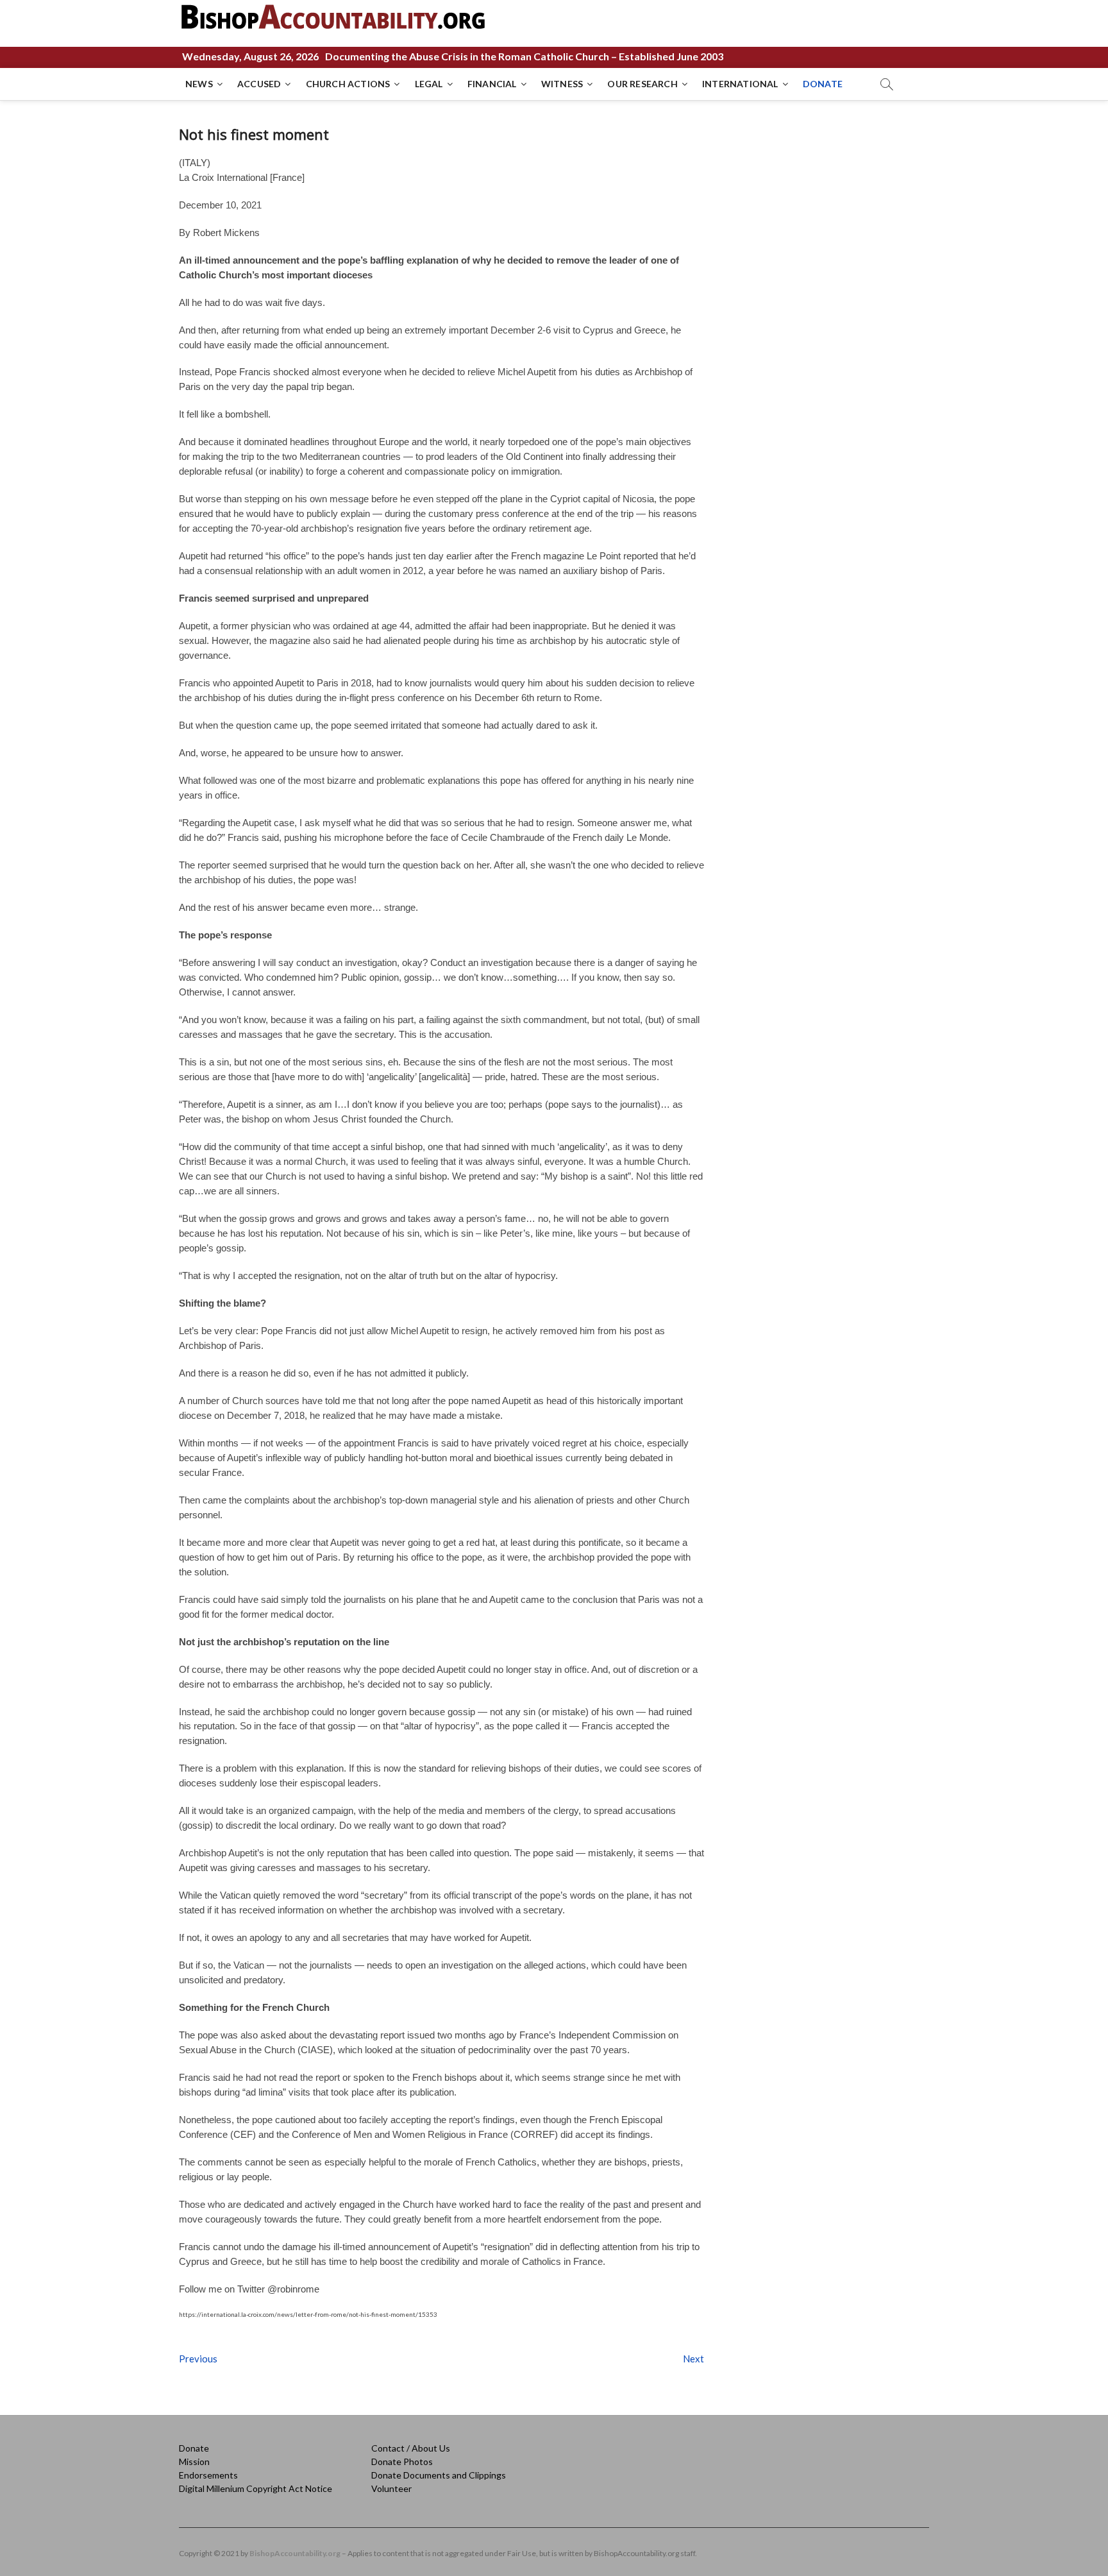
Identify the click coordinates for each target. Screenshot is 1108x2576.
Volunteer (391, 2488)
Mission (194, 2462)
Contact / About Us (411, 2448)
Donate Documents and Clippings (439, 2475)
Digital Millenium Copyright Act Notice (256, 2488)
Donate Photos (402, 2462)
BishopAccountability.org (295, 2553)
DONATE (823, 84)
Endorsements (208, 2475)
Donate (194, 2448)
